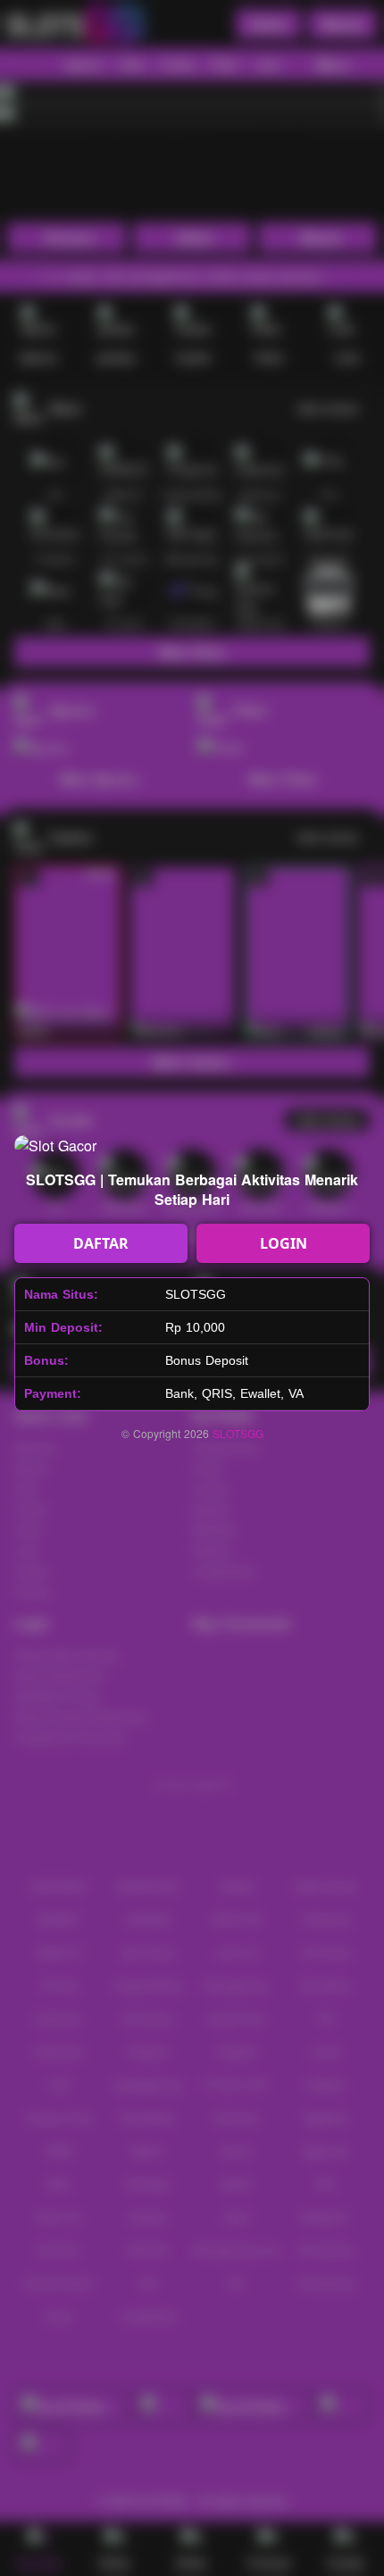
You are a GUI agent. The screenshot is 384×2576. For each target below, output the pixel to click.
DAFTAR (101, 1243)
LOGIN (284, 1243)
